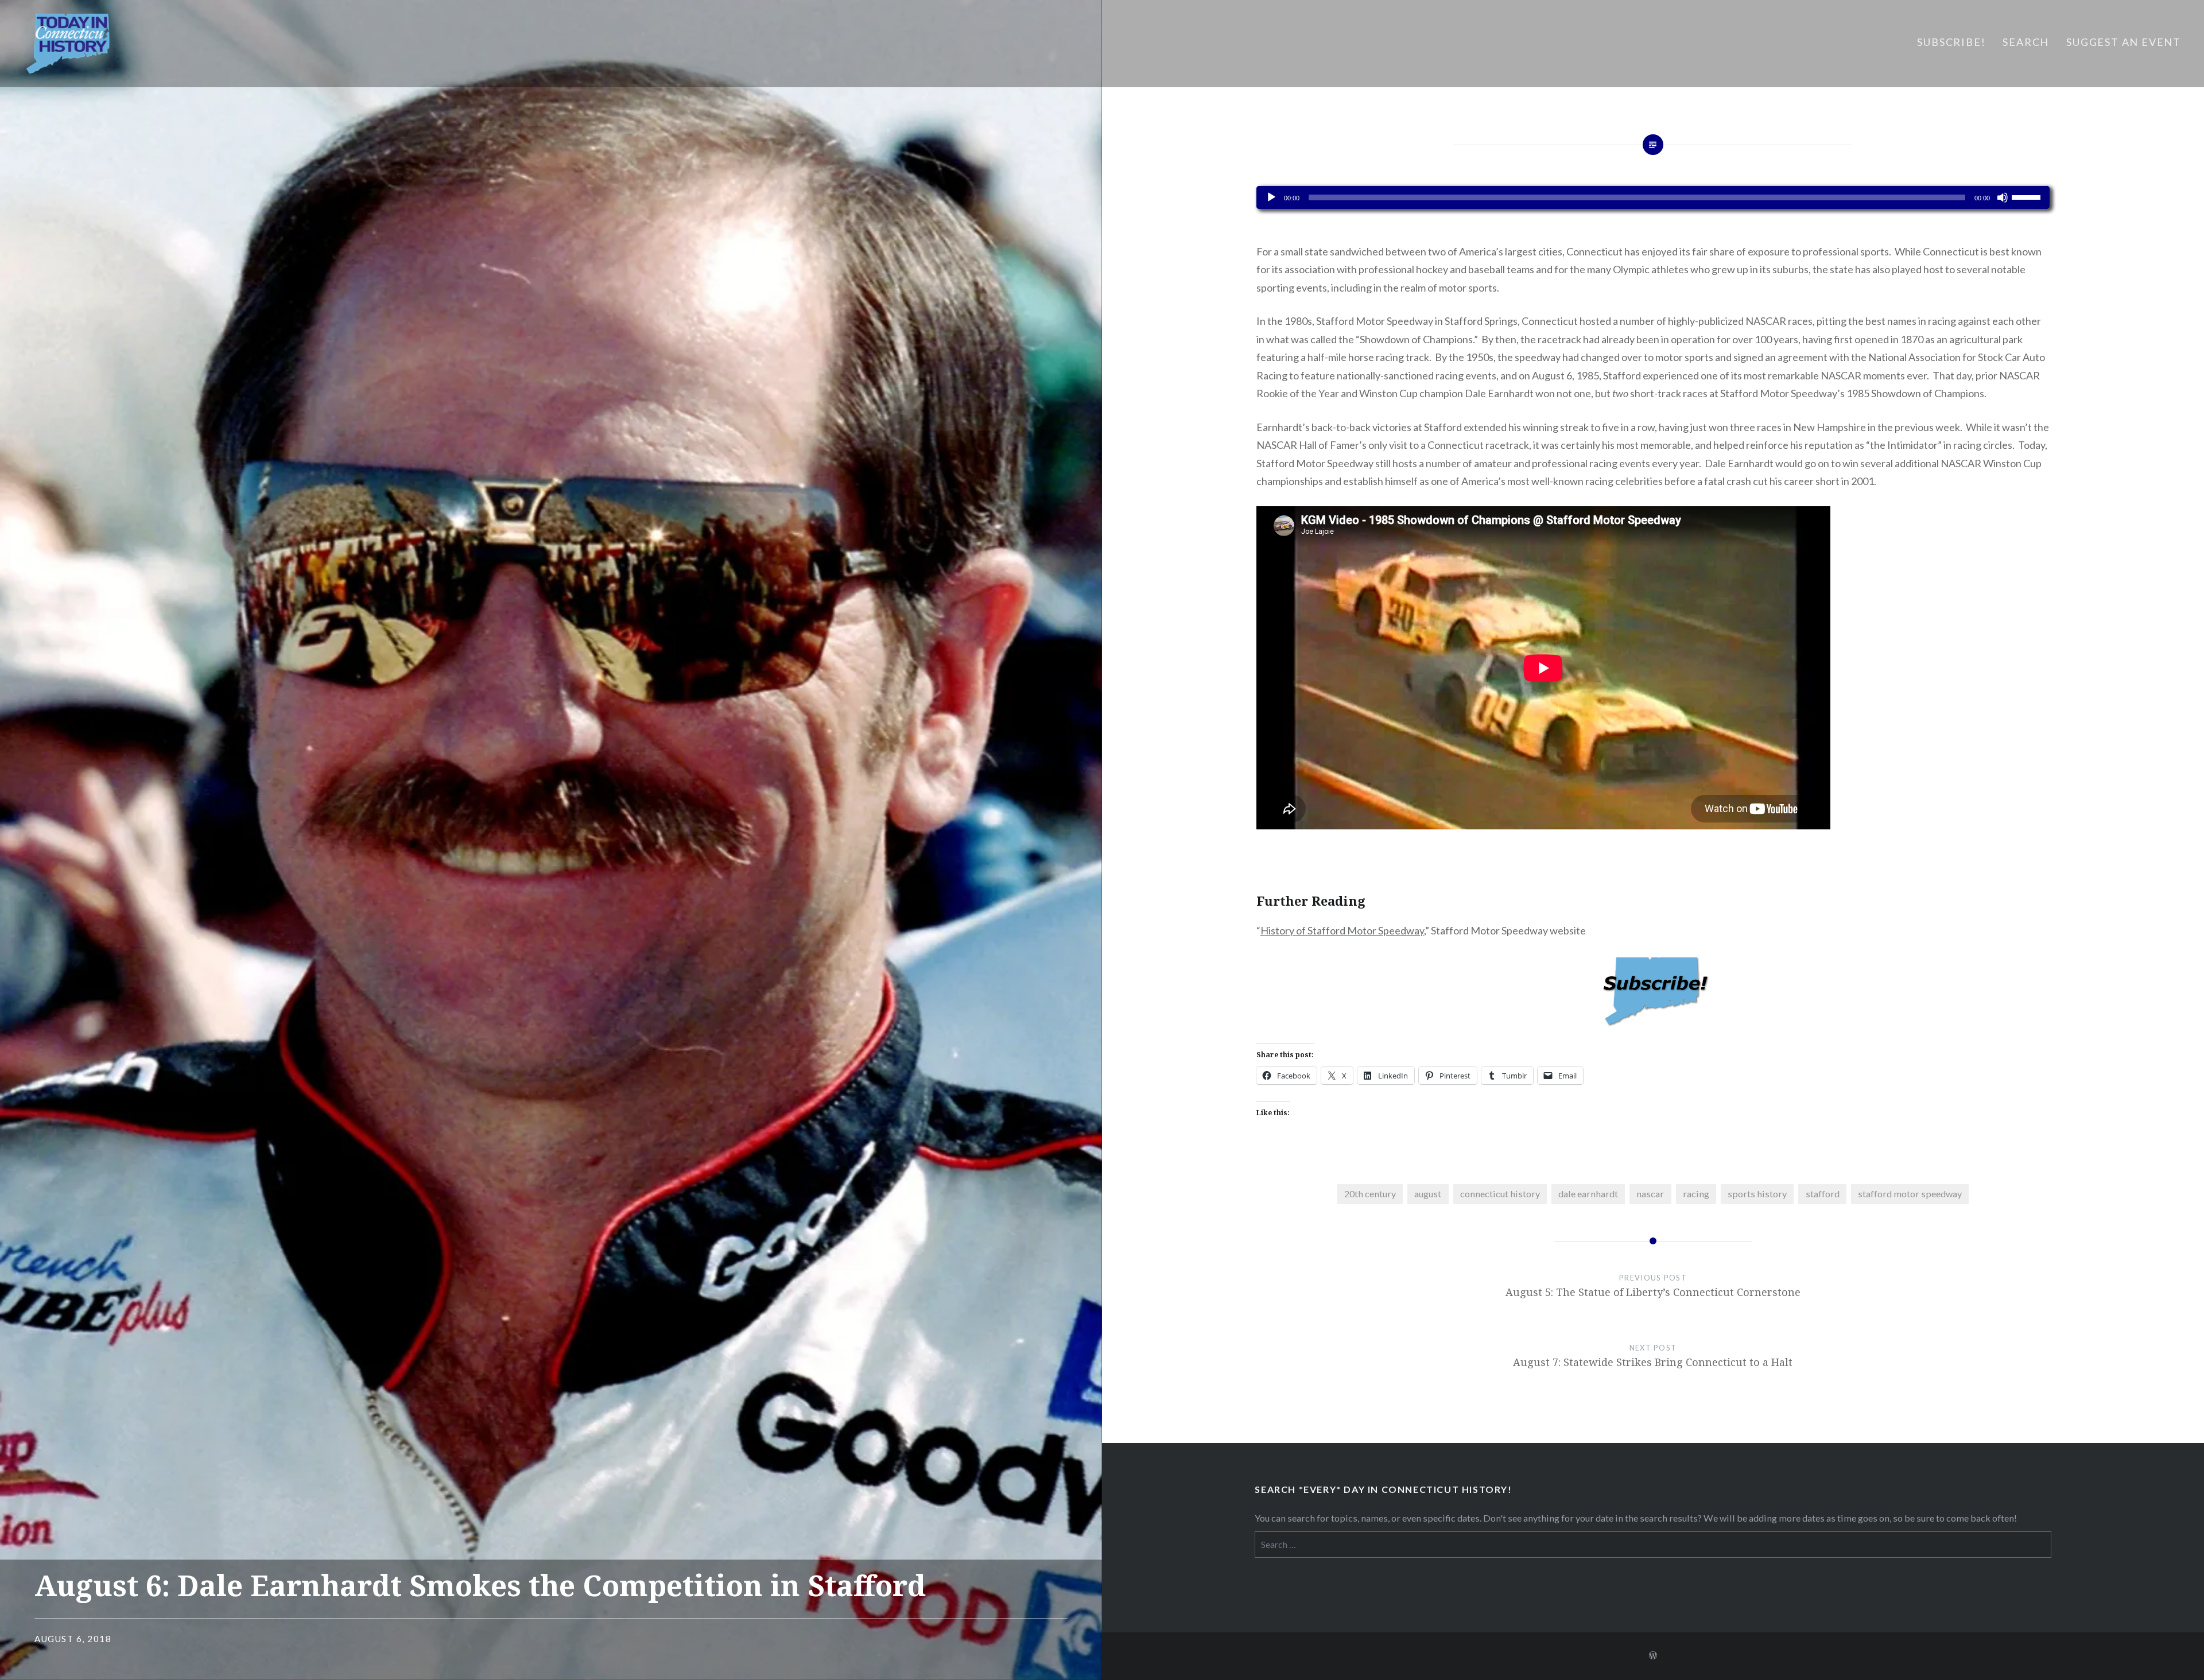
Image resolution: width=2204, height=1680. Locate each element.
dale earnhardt (1588, 1194)
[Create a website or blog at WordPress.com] (1653, 1656)
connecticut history (1500, 1194)
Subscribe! (1951, 42)
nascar (1650, 1194)
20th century (1370, 1194)
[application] (1653, 197)
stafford (1823, 1194)
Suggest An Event (2124, 42)
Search (2026, 42)
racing (1696, 1194)
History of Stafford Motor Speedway (1342, 930)
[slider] (2028, 196)
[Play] (1271, 197)
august (1428, 1194)
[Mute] (2003, 197)
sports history (1757, 1194)
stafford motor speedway (1910, 1194)
